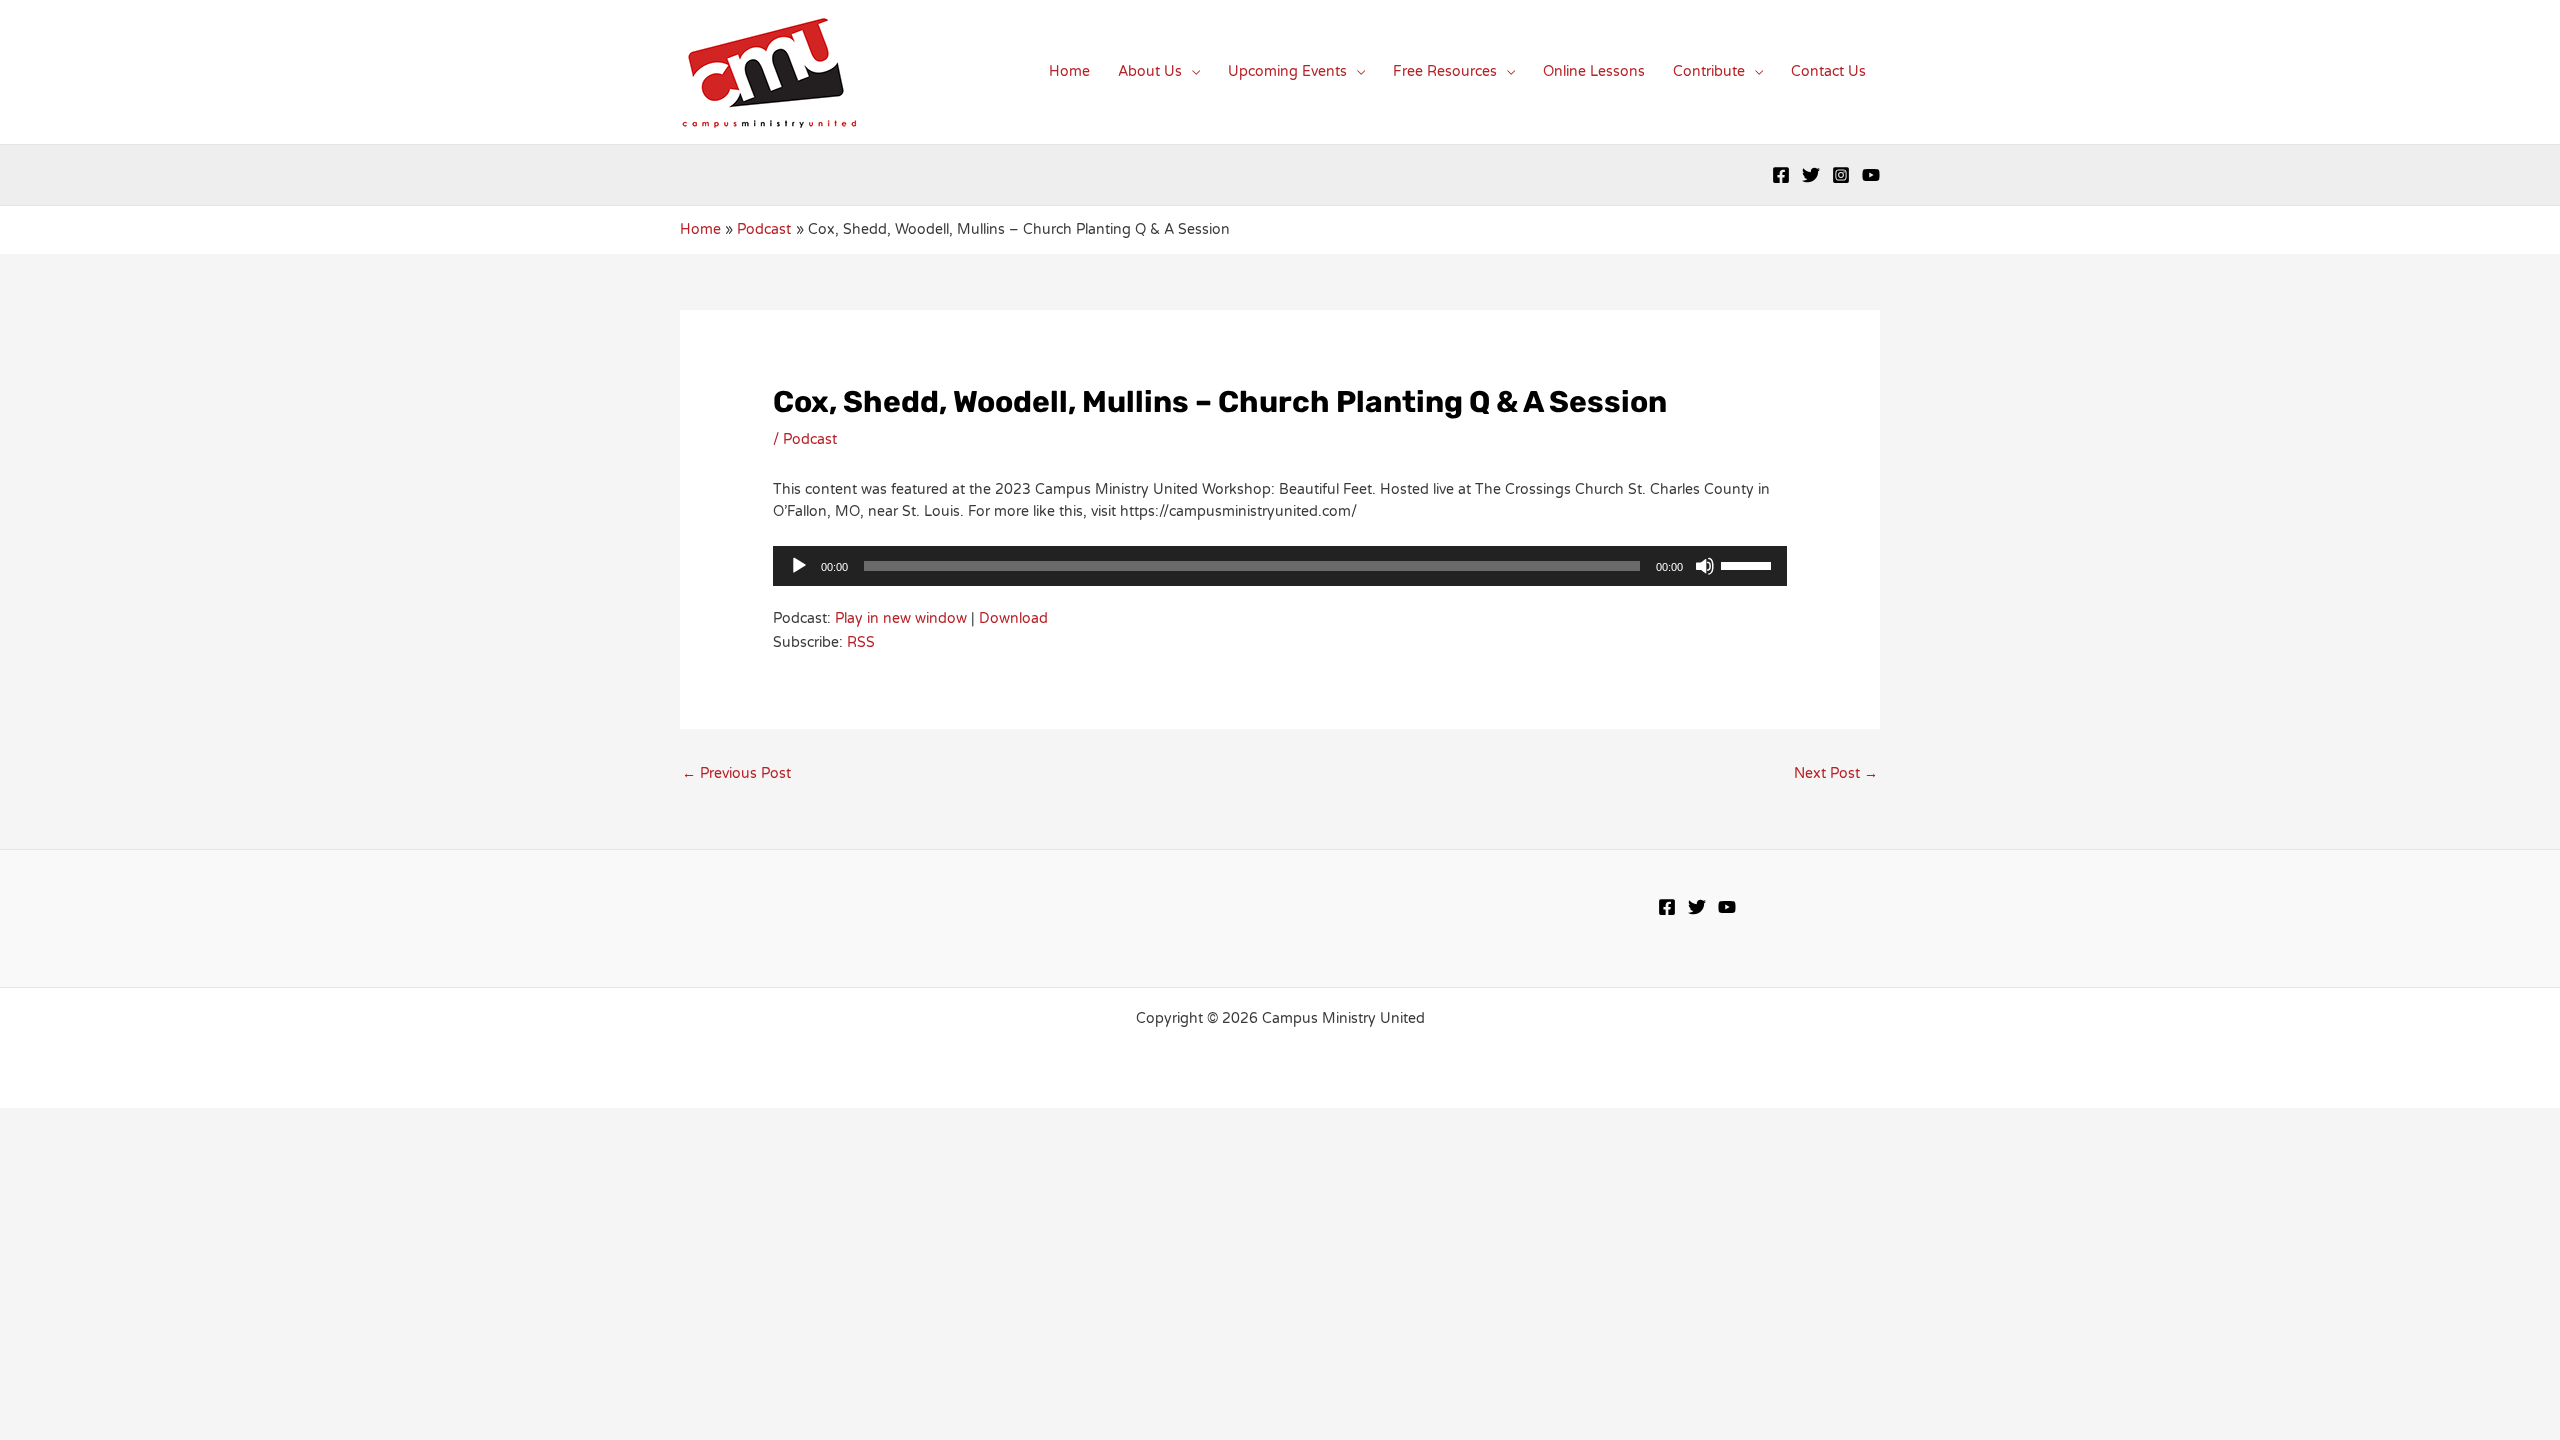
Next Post (1836, 773)
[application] (1279, 566)
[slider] (1749, 564)
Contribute (1709, 71)
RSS (861, 642)
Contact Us (1828, 71)
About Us (1150, 71)
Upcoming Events (1287, 71)
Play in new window (901, 618)
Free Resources (1445, 71)
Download (1013, 618)
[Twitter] (1811, 175)
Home (1069, 71)
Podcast (810, 439)
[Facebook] (1781, 175)
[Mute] (1705, 566)
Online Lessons (1594, 71)
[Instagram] (1841, 175)
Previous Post (736, 773)
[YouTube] (1871, 175)
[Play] (799, 566)
